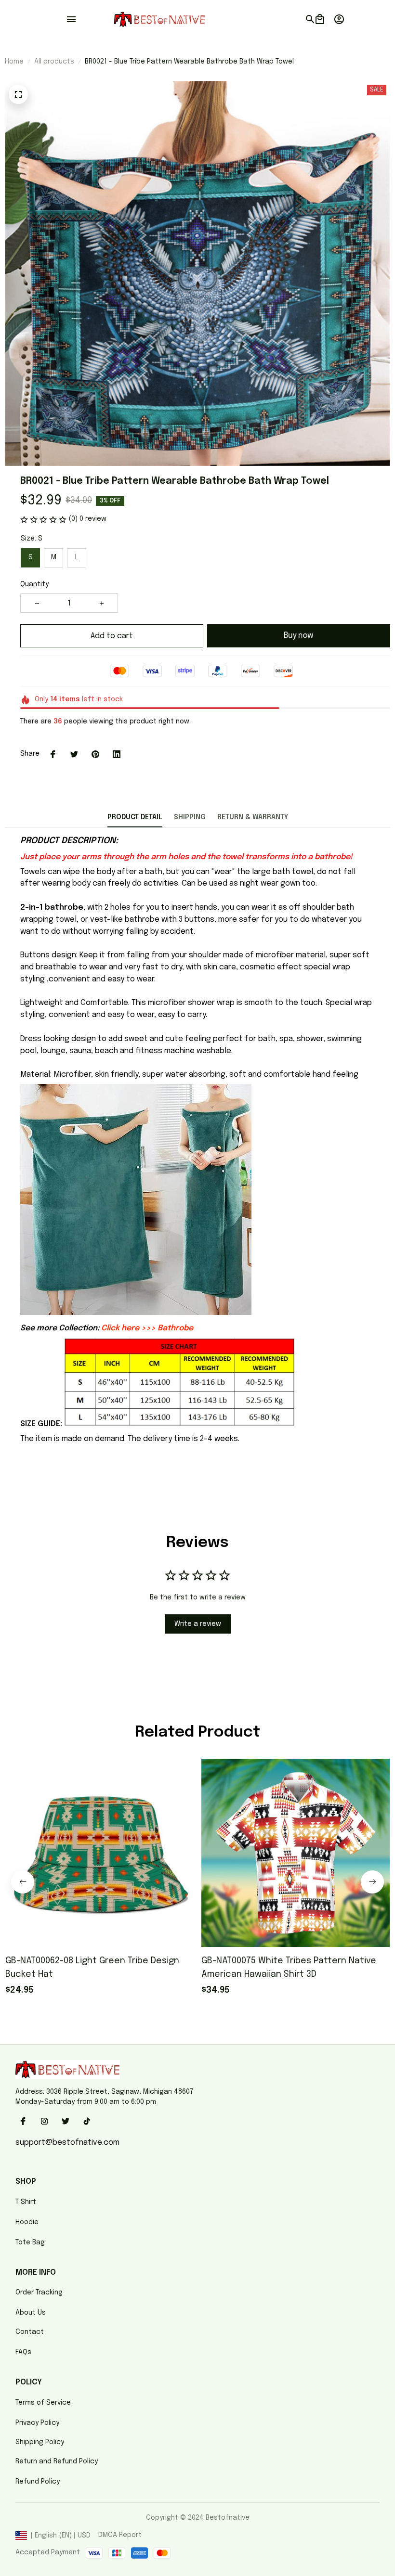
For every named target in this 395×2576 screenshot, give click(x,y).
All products (54, 62)
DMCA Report (120, 2535)
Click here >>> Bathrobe (147, 1328)
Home (14, 62)
